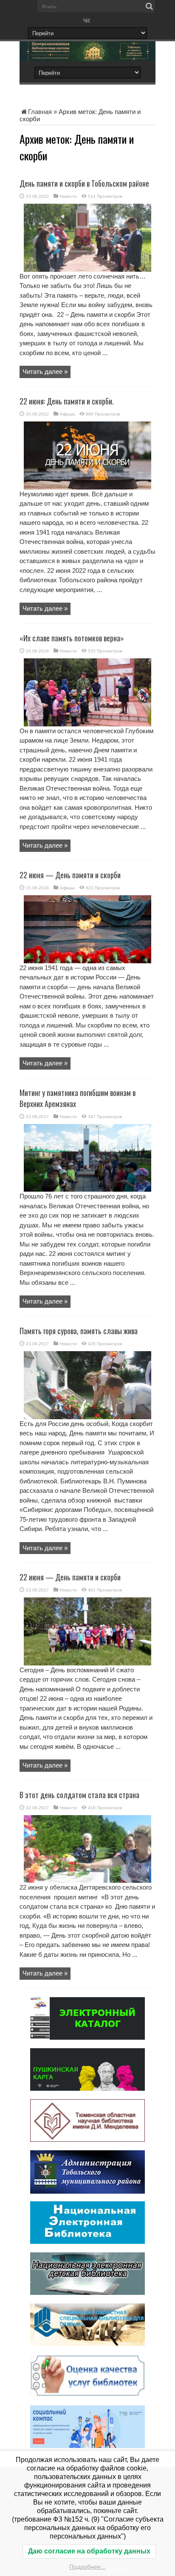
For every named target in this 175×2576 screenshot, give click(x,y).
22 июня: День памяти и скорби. (67, 401)
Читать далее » (45, 371)
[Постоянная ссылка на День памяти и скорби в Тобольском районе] (87, 269)
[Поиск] (149, 6)
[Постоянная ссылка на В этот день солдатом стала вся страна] (87, 1880)
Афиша (67, 414)
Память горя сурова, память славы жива (79, 1331)
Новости (68, 196)
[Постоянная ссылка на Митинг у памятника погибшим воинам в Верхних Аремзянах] (87, 1189)
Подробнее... (87, 2567)
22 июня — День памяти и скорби (70, 875)
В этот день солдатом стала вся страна (79, 1795)
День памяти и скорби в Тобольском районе (84, 183)
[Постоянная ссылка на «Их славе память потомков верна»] (87, 724)
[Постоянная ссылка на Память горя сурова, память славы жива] (87, 1417)
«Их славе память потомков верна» (72, 638)
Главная (40, 112)
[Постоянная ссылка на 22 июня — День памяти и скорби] (87, 961)
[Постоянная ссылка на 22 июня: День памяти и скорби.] (87, 487)
